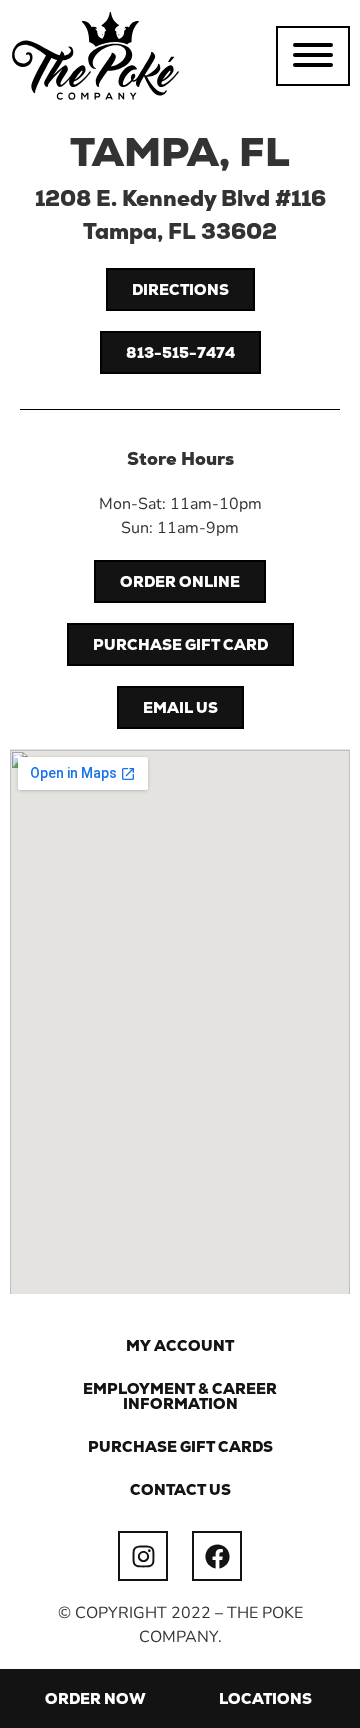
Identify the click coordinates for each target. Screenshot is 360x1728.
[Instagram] (143, 1556)
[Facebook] (217, 1556)
